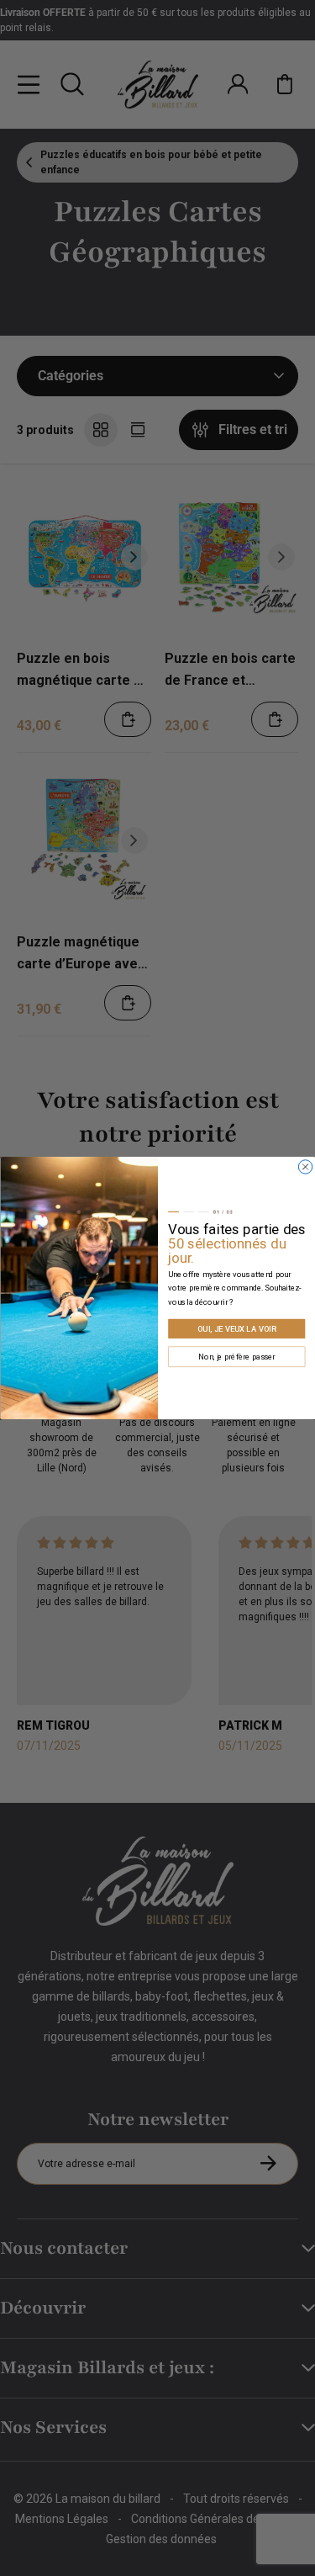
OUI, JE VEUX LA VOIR (236, 1329)
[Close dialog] (305, 1167)
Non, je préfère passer (236, 1357)
